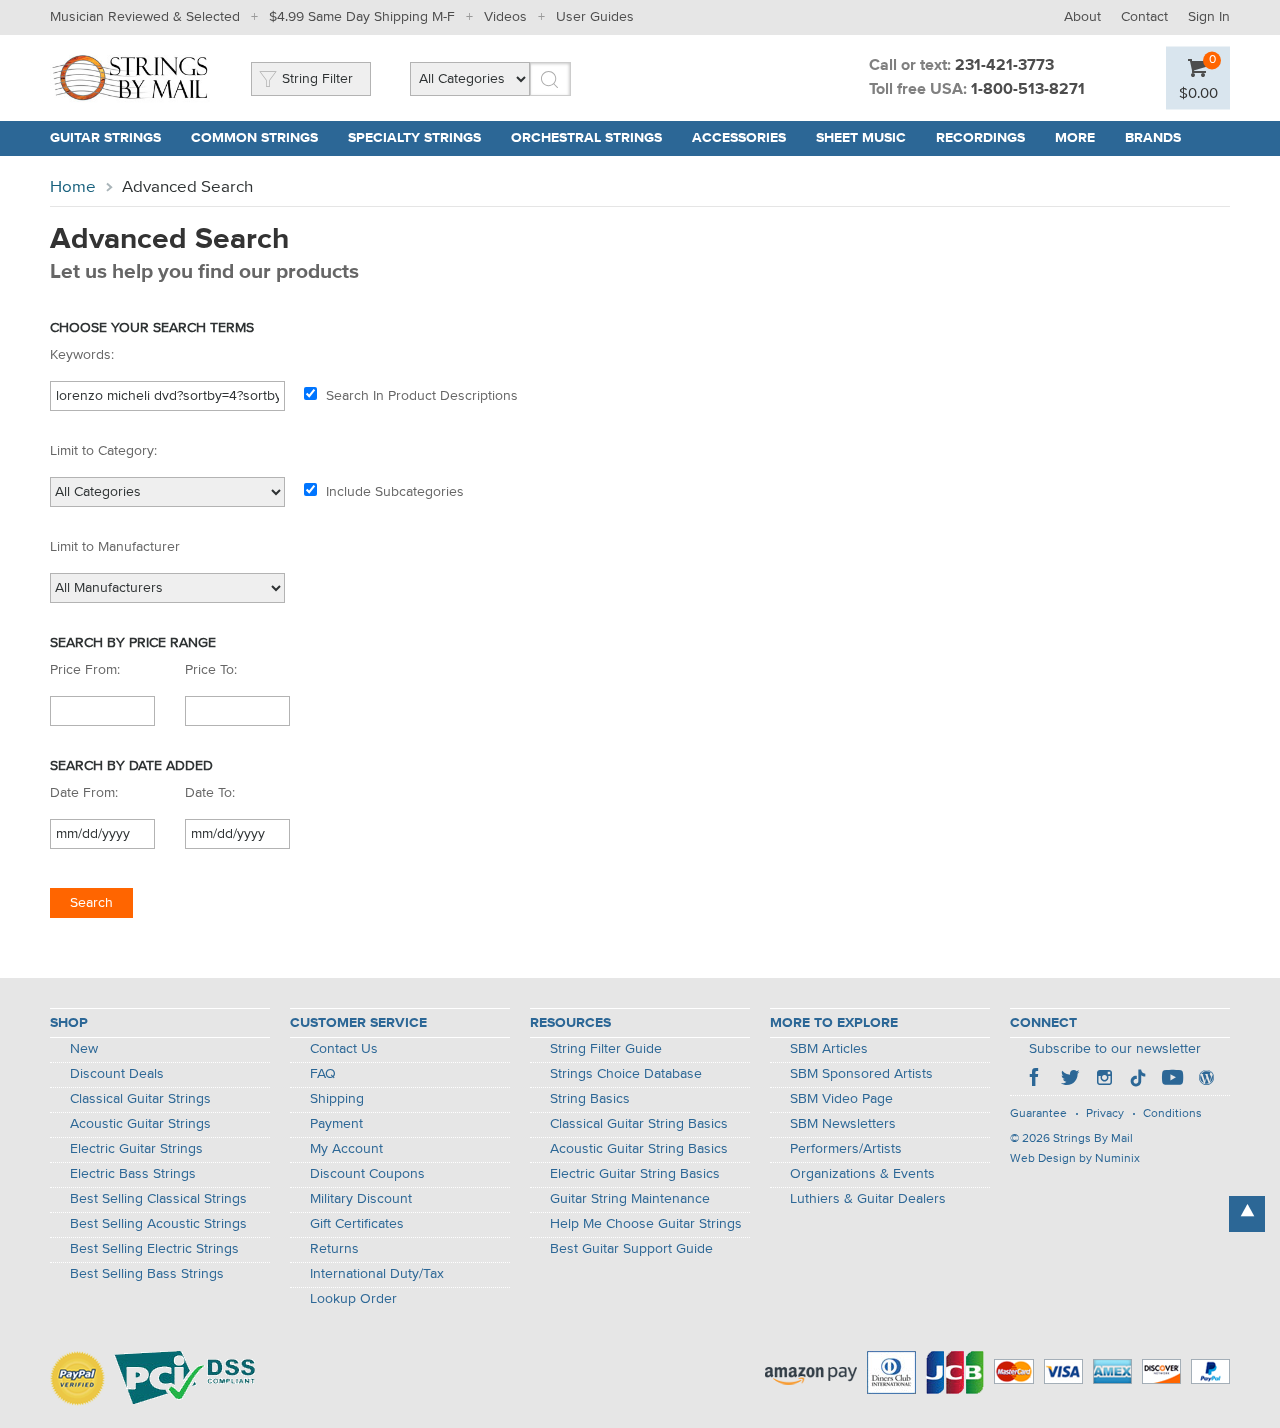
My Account (346, 1149)
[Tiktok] (1138, 1080)
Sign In (1209, 17)
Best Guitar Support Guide (631, 1249)
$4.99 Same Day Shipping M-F (362, 17)
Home (73, 187)
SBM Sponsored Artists (861, 1074)
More (1075, 138)
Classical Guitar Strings (140, 1099)
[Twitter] (1070, 1080)
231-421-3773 (1004, 66)
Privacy (1105, 1114)
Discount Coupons (367, 1174)
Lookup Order (353, 1299)
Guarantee (1038, 1114)
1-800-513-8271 (1028, 90)
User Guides (595, 17)
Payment (336, 1124)
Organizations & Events (862, 1174)
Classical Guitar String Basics (639, 1124)
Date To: (210, 793)
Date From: (84, 793)
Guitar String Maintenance (630, 1199)
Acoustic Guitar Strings (140, 1124)
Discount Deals (117, 1074)
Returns (334, 1249)
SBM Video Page (841, 1099)
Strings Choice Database (626, 1074)
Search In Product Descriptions (422, 396)
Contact (1144, 17)
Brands (1153, 138)
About (1082, 17)
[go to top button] (1247, 1214)
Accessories (739, 138)
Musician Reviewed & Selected (145, 17)
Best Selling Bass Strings (147, 1274)
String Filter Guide (606, 1049)
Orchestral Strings (586, 138)
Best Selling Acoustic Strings (158, 1224)
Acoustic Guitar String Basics (639, 1149)
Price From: (85, 670)
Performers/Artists (846, 1149)
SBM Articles (829, 1049)
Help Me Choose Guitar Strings (646, 1224)
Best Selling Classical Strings (158, 1199)
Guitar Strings (105, 138)
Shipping (337, 1099)
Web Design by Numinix (1075, 1159)
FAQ (323, 1074)
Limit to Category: (103, 451)
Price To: (211, 670)
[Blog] (1206, 1080)
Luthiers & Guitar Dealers (868, 1199)
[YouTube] (1172, 1080)
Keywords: (82, 355)
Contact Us (344, 1049)
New (84, 1049)
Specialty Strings (414, 138)
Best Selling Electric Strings (154, 1249)
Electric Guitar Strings (136, 1149)
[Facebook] (1036, 1080)
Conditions (1172, 1114)
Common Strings (254, 138)
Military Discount (361, 1199)
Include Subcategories (395, 492)
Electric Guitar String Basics (635, 1174)
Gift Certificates (357, 1224)
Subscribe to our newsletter (1115, 1049)
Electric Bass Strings (133, 1174)
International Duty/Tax (377, 1274)
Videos (505, 17)
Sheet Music (861, 138)
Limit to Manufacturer (115, 547)
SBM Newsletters (843, 1124)
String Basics (590, 1099)
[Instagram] (1104, 1080)
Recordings (980, 138)
